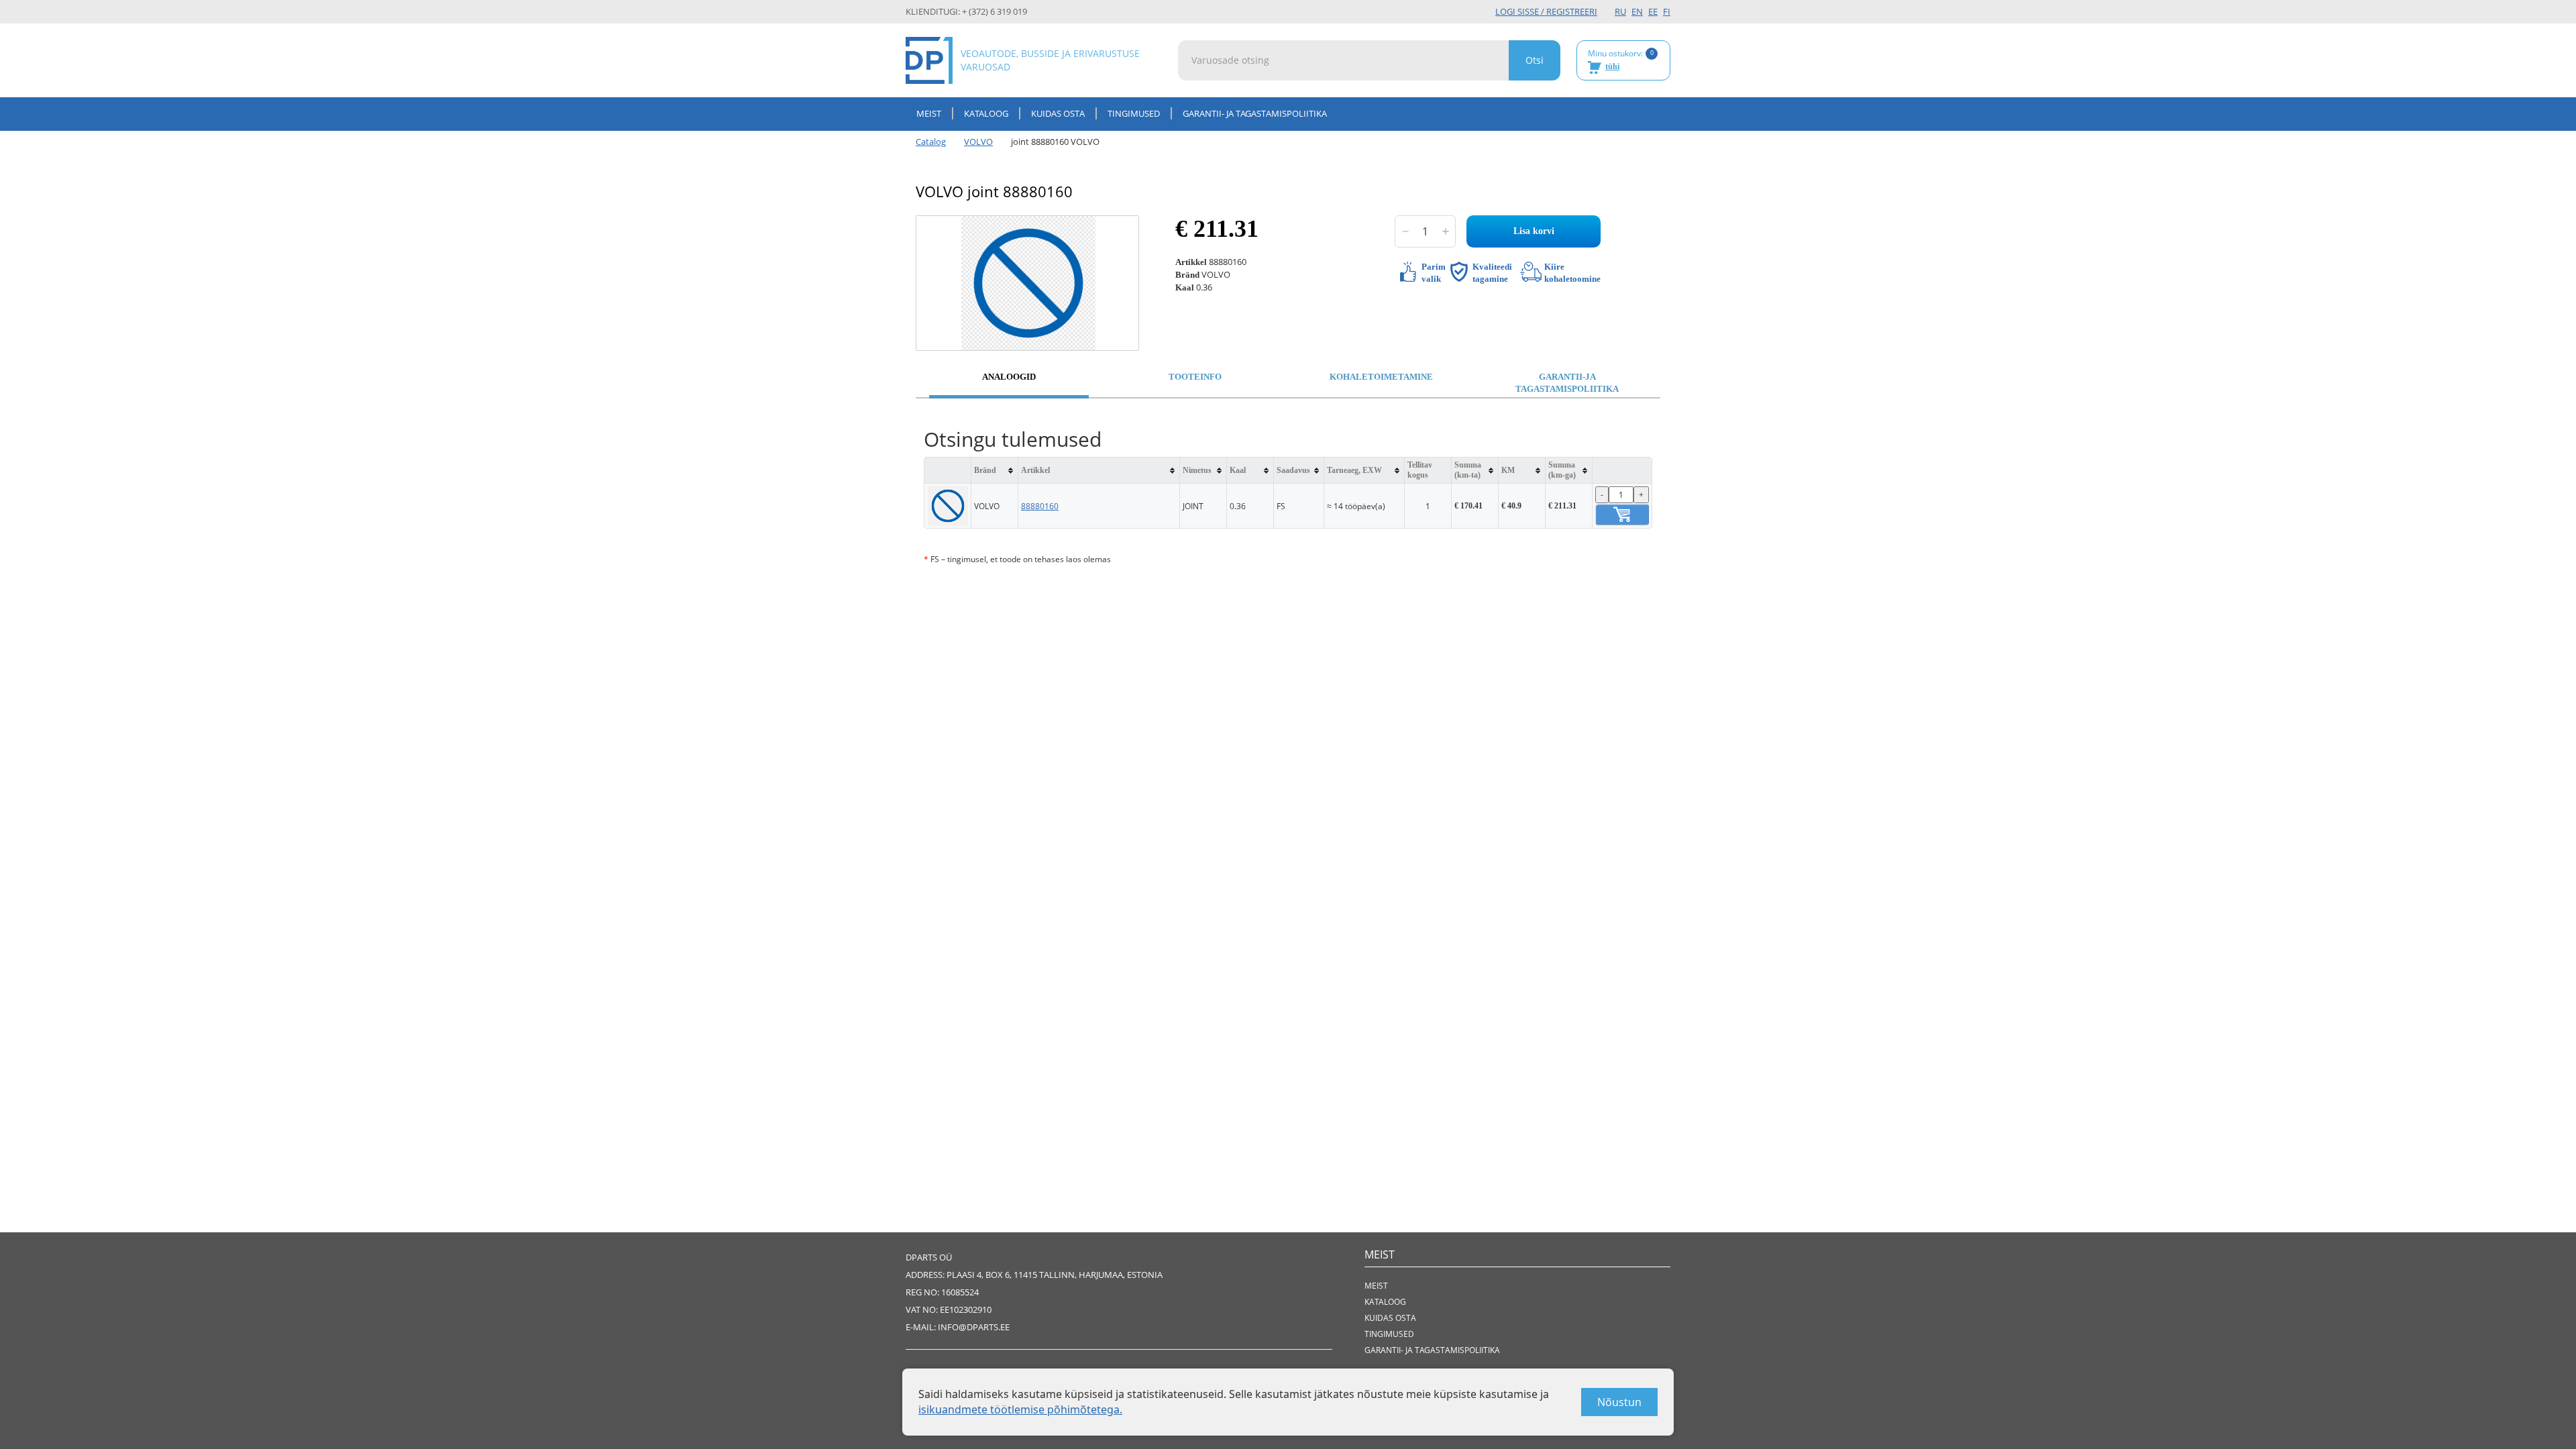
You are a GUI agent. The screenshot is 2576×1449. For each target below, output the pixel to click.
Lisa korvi (1534, 231)
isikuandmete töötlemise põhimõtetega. (1020, 1409)
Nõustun (1619, 1402)
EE (1653, 11)
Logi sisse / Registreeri (1546, 11)
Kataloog (986, 113)
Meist (929, 113)
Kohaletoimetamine (1381, 377)
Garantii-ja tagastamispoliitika (1567, 383)
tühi (1612, 66)
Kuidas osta (1058, 113)
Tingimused (1134, 113)
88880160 (1040, 506)
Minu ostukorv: (1621, 60)
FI (1667, 11)
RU (1620, 11)
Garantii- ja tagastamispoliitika (1255, 113)
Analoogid (1009, 377)
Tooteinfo (1195, 377)
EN (1637, 11)
